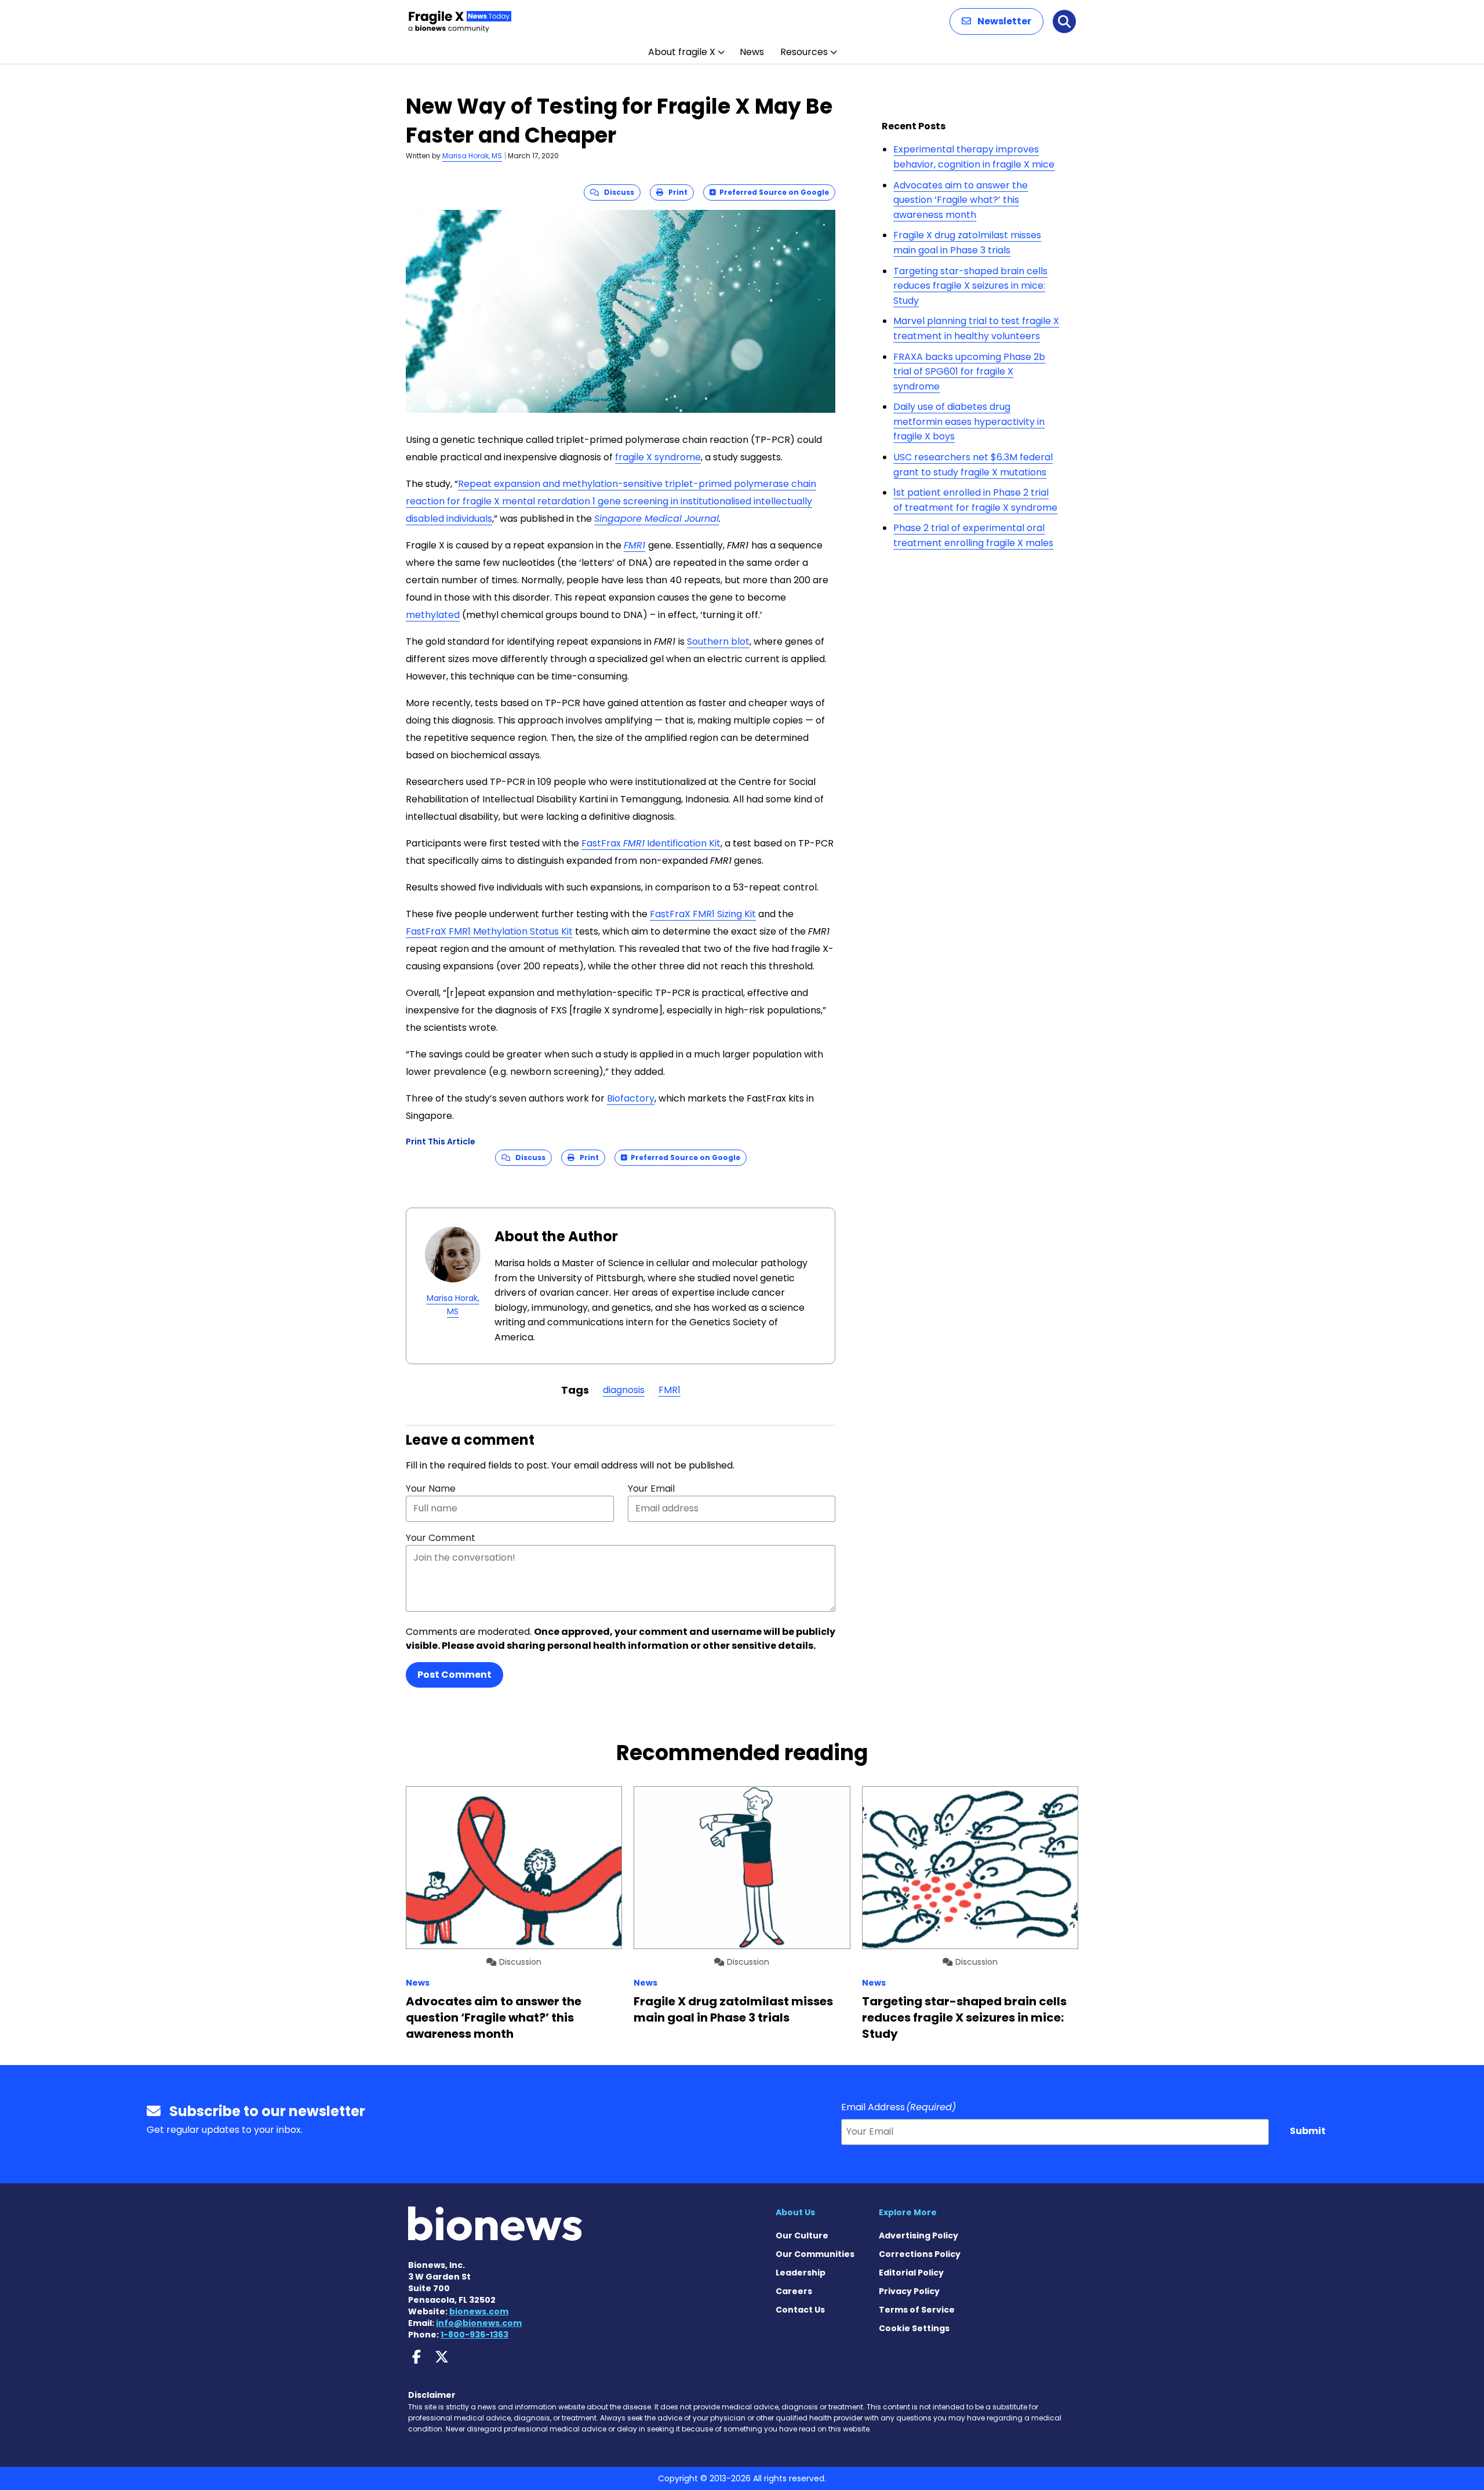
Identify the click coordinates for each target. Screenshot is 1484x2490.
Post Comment (454, 1675)
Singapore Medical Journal (656, 519)
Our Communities (815, 2254)
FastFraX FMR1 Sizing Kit (703, 914)
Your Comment (441, 1538)
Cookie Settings (914, 2328)
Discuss (616, 192)
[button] (996, 21)
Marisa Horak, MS (472, 156)
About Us (795, 2212)
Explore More (908, 2212)
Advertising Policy (919, 2235)
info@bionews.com (479, 2323)
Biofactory (631, 1098)
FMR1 (634, 545)
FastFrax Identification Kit (651, 843)
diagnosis (624, 1390)
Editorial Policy (911, 2273)
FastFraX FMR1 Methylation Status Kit (489, 931)
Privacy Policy (909, 2291)
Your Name (431, 1488)
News (752, 52)
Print (675, 192)
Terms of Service (917, 2310)
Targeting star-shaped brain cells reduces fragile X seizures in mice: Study (970, 286)
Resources (804, 52)
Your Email (651, 1488)
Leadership (801, 2273)
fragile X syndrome (658, 457)
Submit (1308, 2131)
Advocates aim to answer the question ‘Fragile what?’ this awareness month (961, 200)
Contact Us (800, 2310)
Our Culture (802, 2235)
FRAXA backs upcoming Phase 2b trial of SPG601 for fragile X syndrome (969, 372)
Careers (794, 2291)
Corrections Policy (920, 2254)
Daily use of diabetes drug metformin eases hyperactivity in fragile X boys (969, 421)
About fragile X (682, 52)
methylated (433, 615)
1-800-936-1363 (474, 2335)
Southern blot (718, 641)
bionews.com (479, 2311)
